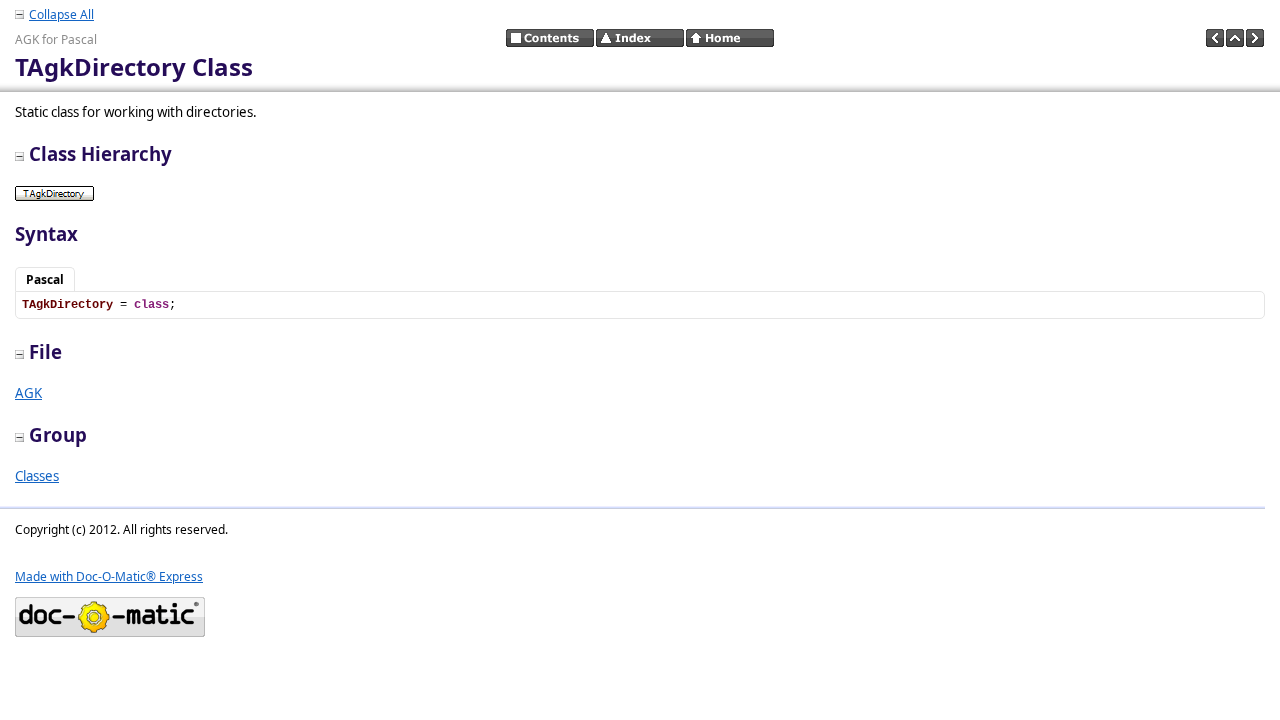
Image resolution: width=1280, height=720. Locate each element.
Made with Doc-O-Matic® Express (109, 576)
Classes (37, 476)
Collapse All (61, 14)
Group (58, 434)
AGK (28, 393)
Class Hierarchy (100, 153)
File (45, 351)
